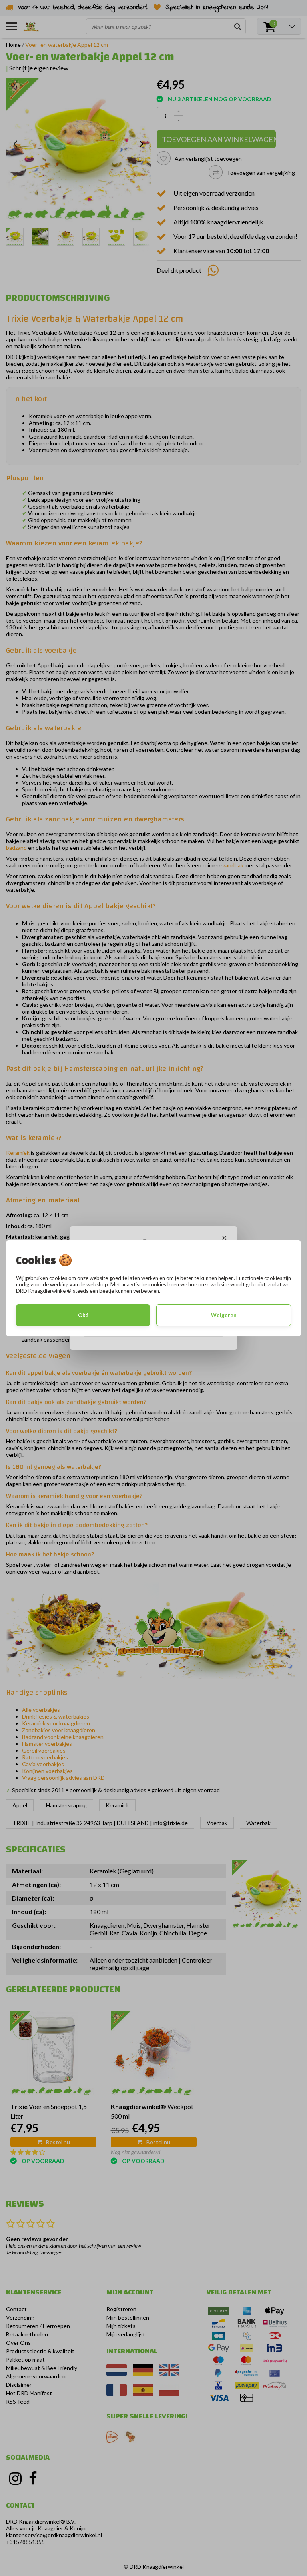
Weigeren (224, 1315)
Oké (83, 1315)
